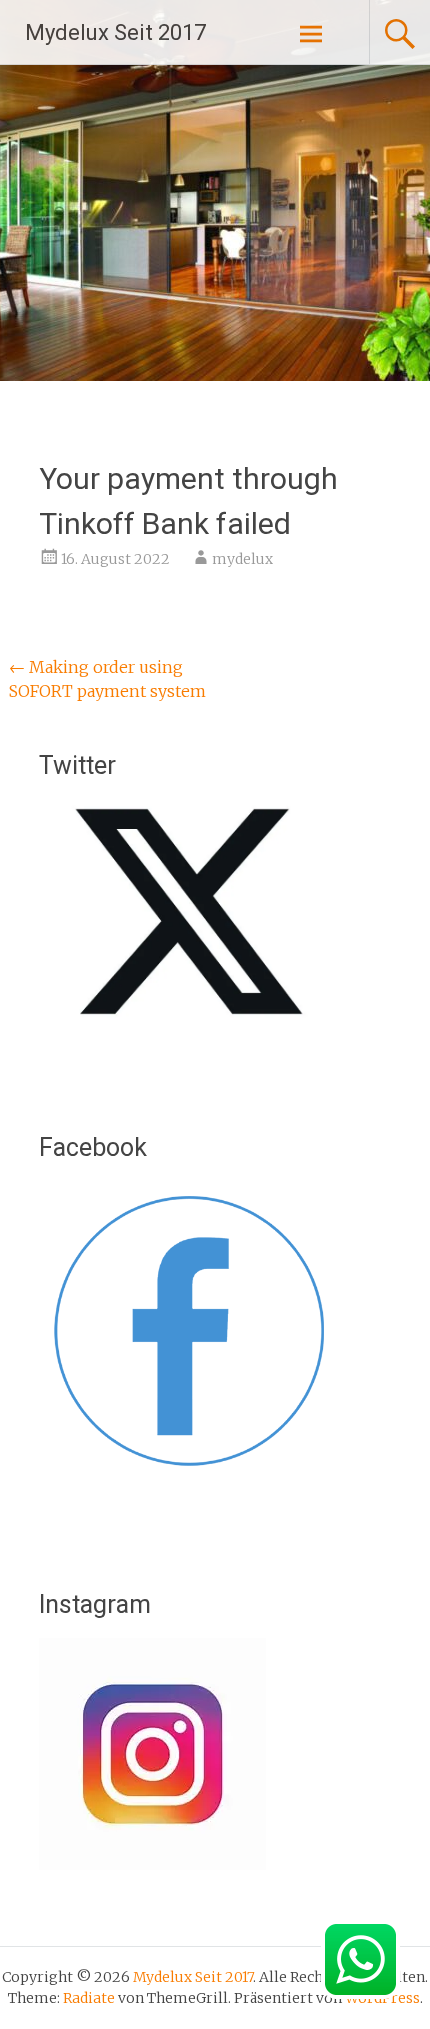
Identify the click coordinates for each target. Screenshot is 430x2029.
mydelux (242, 559)
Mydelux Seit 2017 (115, 32)
